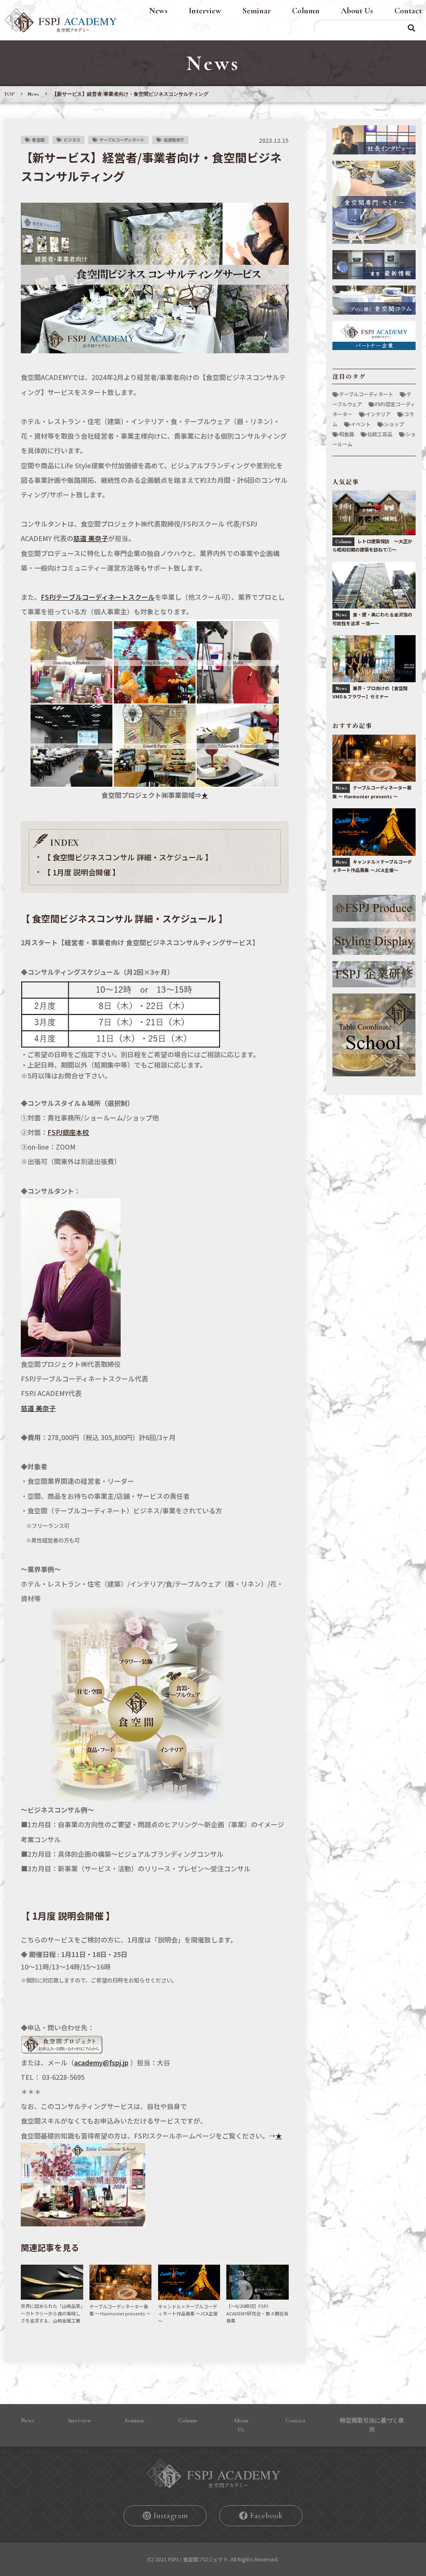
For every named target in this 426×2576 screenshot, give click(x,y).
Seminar (257, 11)
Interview (205, 11)
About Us (357, 11)
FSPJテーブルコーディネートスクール (98, 597)
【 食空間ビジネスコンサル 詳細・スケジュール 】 (128, 857)
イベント (361, 424)
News (159, 11)
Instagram (171, 2516)
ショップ (394, 424)
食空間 (38, 140)
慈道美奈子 (174, 140)
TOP (9, 94)
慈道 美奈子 (91, 538)
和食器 (347, 434)
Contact (408, 11)
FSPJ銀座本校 (68, 1132)
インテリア (378, 414)
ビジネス (72, 140)
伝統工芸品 (380, 434)
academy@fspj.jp (101, 2062)
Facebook (266, 2516)
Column (306, 11)
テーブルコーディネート (122, 140)
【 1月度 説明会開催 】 (82, 872)
